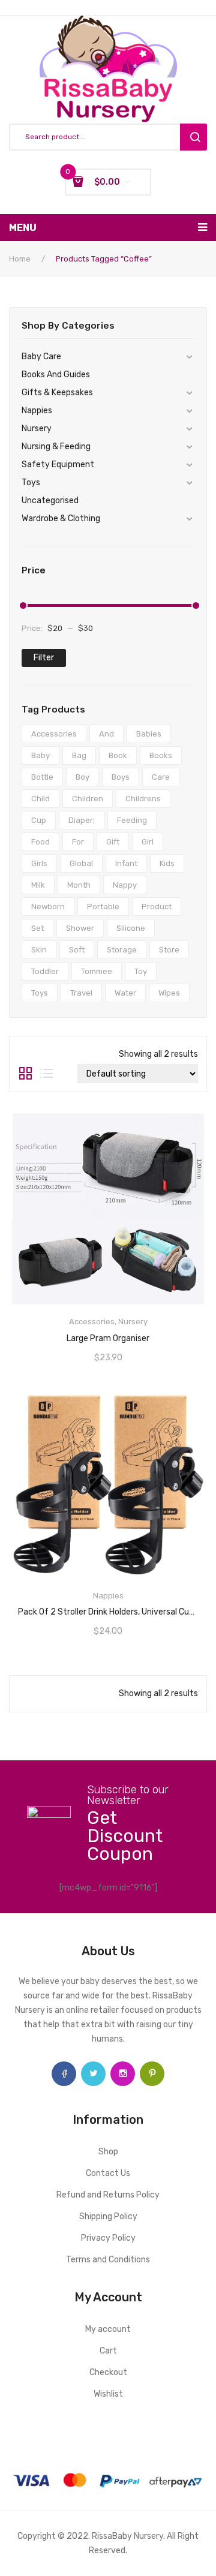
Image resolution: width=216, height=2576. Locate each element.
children (88, 799)
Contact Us (108, 2173)
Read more (108, 1334)
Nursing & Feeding (56, 447)
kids (167, 863)
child (40, 799)
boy (82, 777)
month (79, 885)
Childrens (143, 799)
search (193, 137)
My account (108, 2329)
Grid (25, 1074)
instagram (123, 2074)
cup (39, 820)
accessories (54, 734)
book (118, 755)
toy (141, 971)
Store (169, 950)
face (64, 2074)
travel (81, 993)
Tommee (97, 971)
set (37, 928)
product (157, 907)
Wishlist (108, 2394)
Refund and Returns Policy (108, 2195)
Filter (44, 658)
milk (38, 885)
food (40, 842)
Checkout (108, 2372)
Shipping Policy (108, 2216)
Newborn (48, 907)
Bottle (42, 777)
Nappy (125, 885)
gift (113, 842)
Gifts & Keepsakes (57, 393)
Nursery (37, 429)
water (125, 993)
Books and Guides (56, 375)
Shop (108, 2152)
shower (80, 928)
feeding (132, 820)
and (106, 734)
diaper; (82, 820)
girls (39, 863)
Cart (108, 2351)
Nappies (37, 411)
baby (40, 755)
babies (149, 734)
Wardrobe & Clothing (61, 518)
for (78, 842)
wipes (169, 993)
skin (39, 950)
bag (79, 755)
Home (20, 259)
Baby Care (41, 357)
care (161, 777)
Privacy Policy (108, 2238)
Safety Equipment (58, 465)
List (46, 1074)
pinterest (152, 2074)
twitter (93, 2074)
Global (81, 863)
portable (103, 907)
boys (121, 777)
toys (40, 993)
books (161, 755)
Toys (31, 483)
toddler (45, 971)
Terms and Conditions (108, 2260)
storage (122, 950)
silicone (131, 928)
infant (126, 863)
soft (77, 950)
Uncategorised (50, 501)
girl (148, 842)
